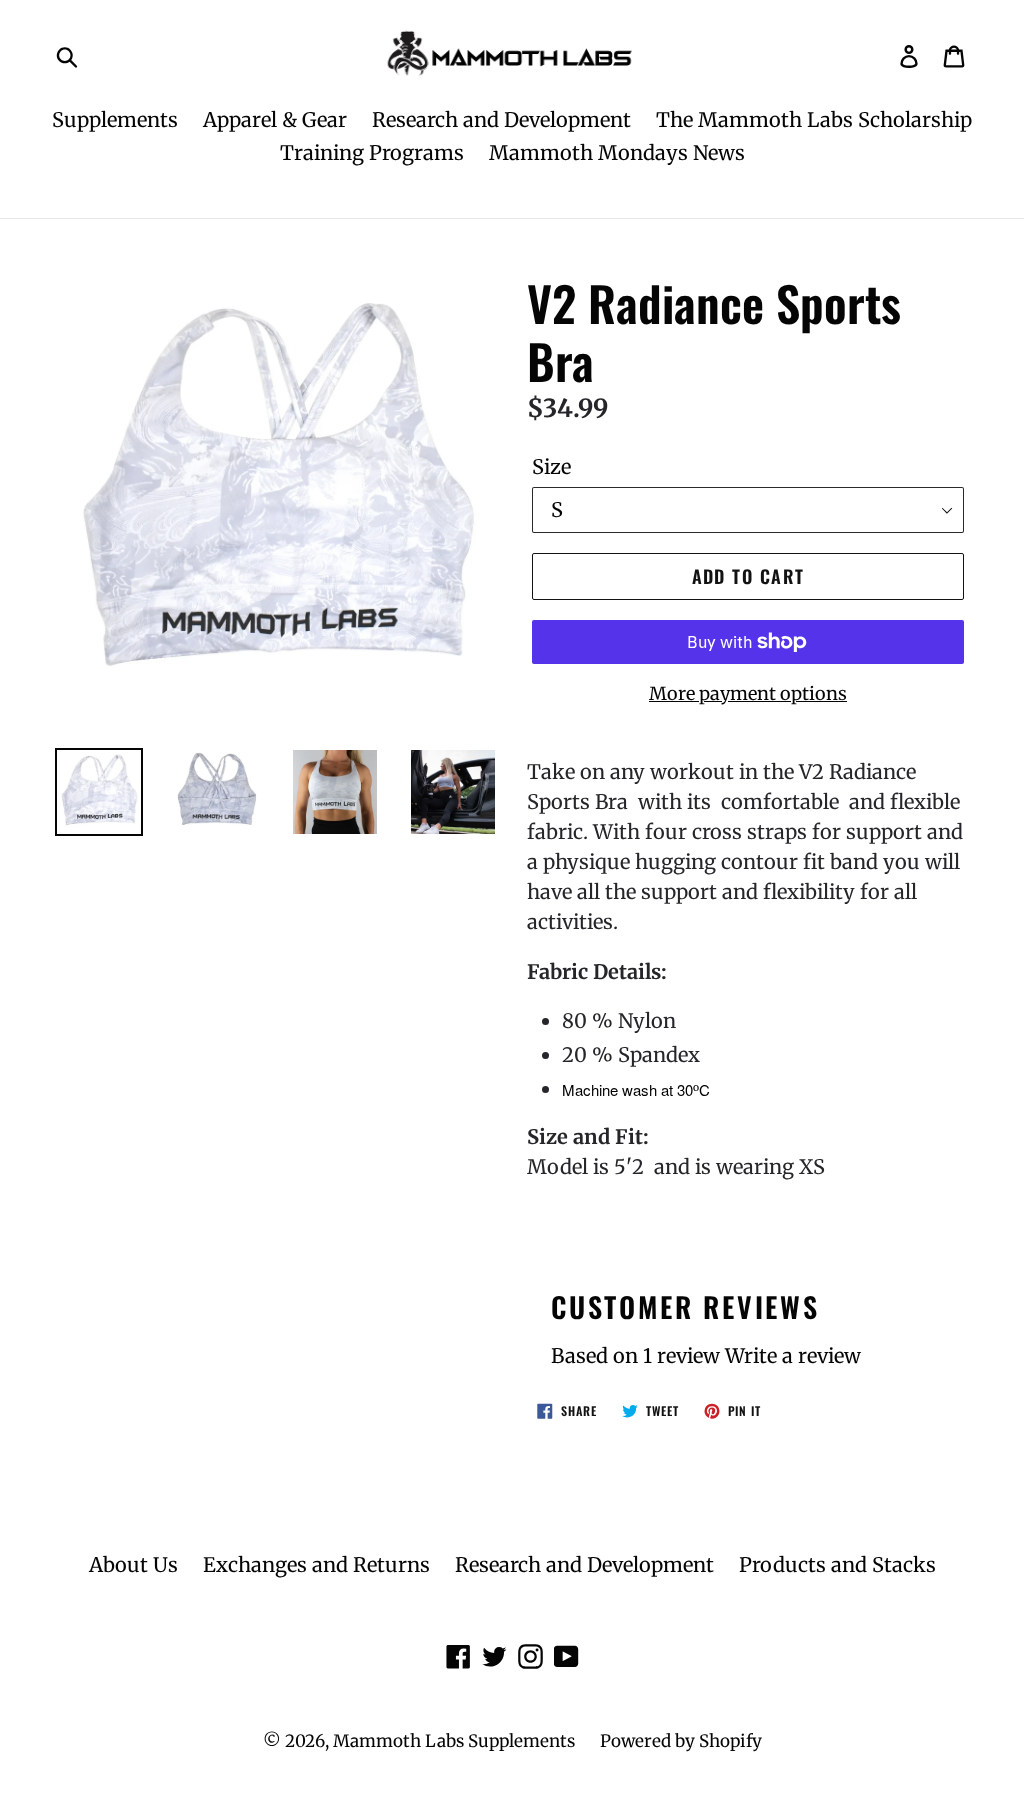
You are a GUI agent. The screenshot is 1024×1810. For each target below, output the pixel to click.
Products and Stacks (837, 1564)
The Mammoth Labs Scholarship (814, 119)
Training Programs (372, 152)
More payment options (748, 693)
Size (551, 466)
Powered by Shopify (681, 1741)
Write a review (793, 1355)
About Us (133, 1564)
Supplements (115, 119)
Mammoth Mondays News (617, 152)
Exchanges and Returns (316, 1564)
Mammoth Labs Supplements (454, 1741)
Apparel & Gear (275, 119)
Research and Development (501, 119)
